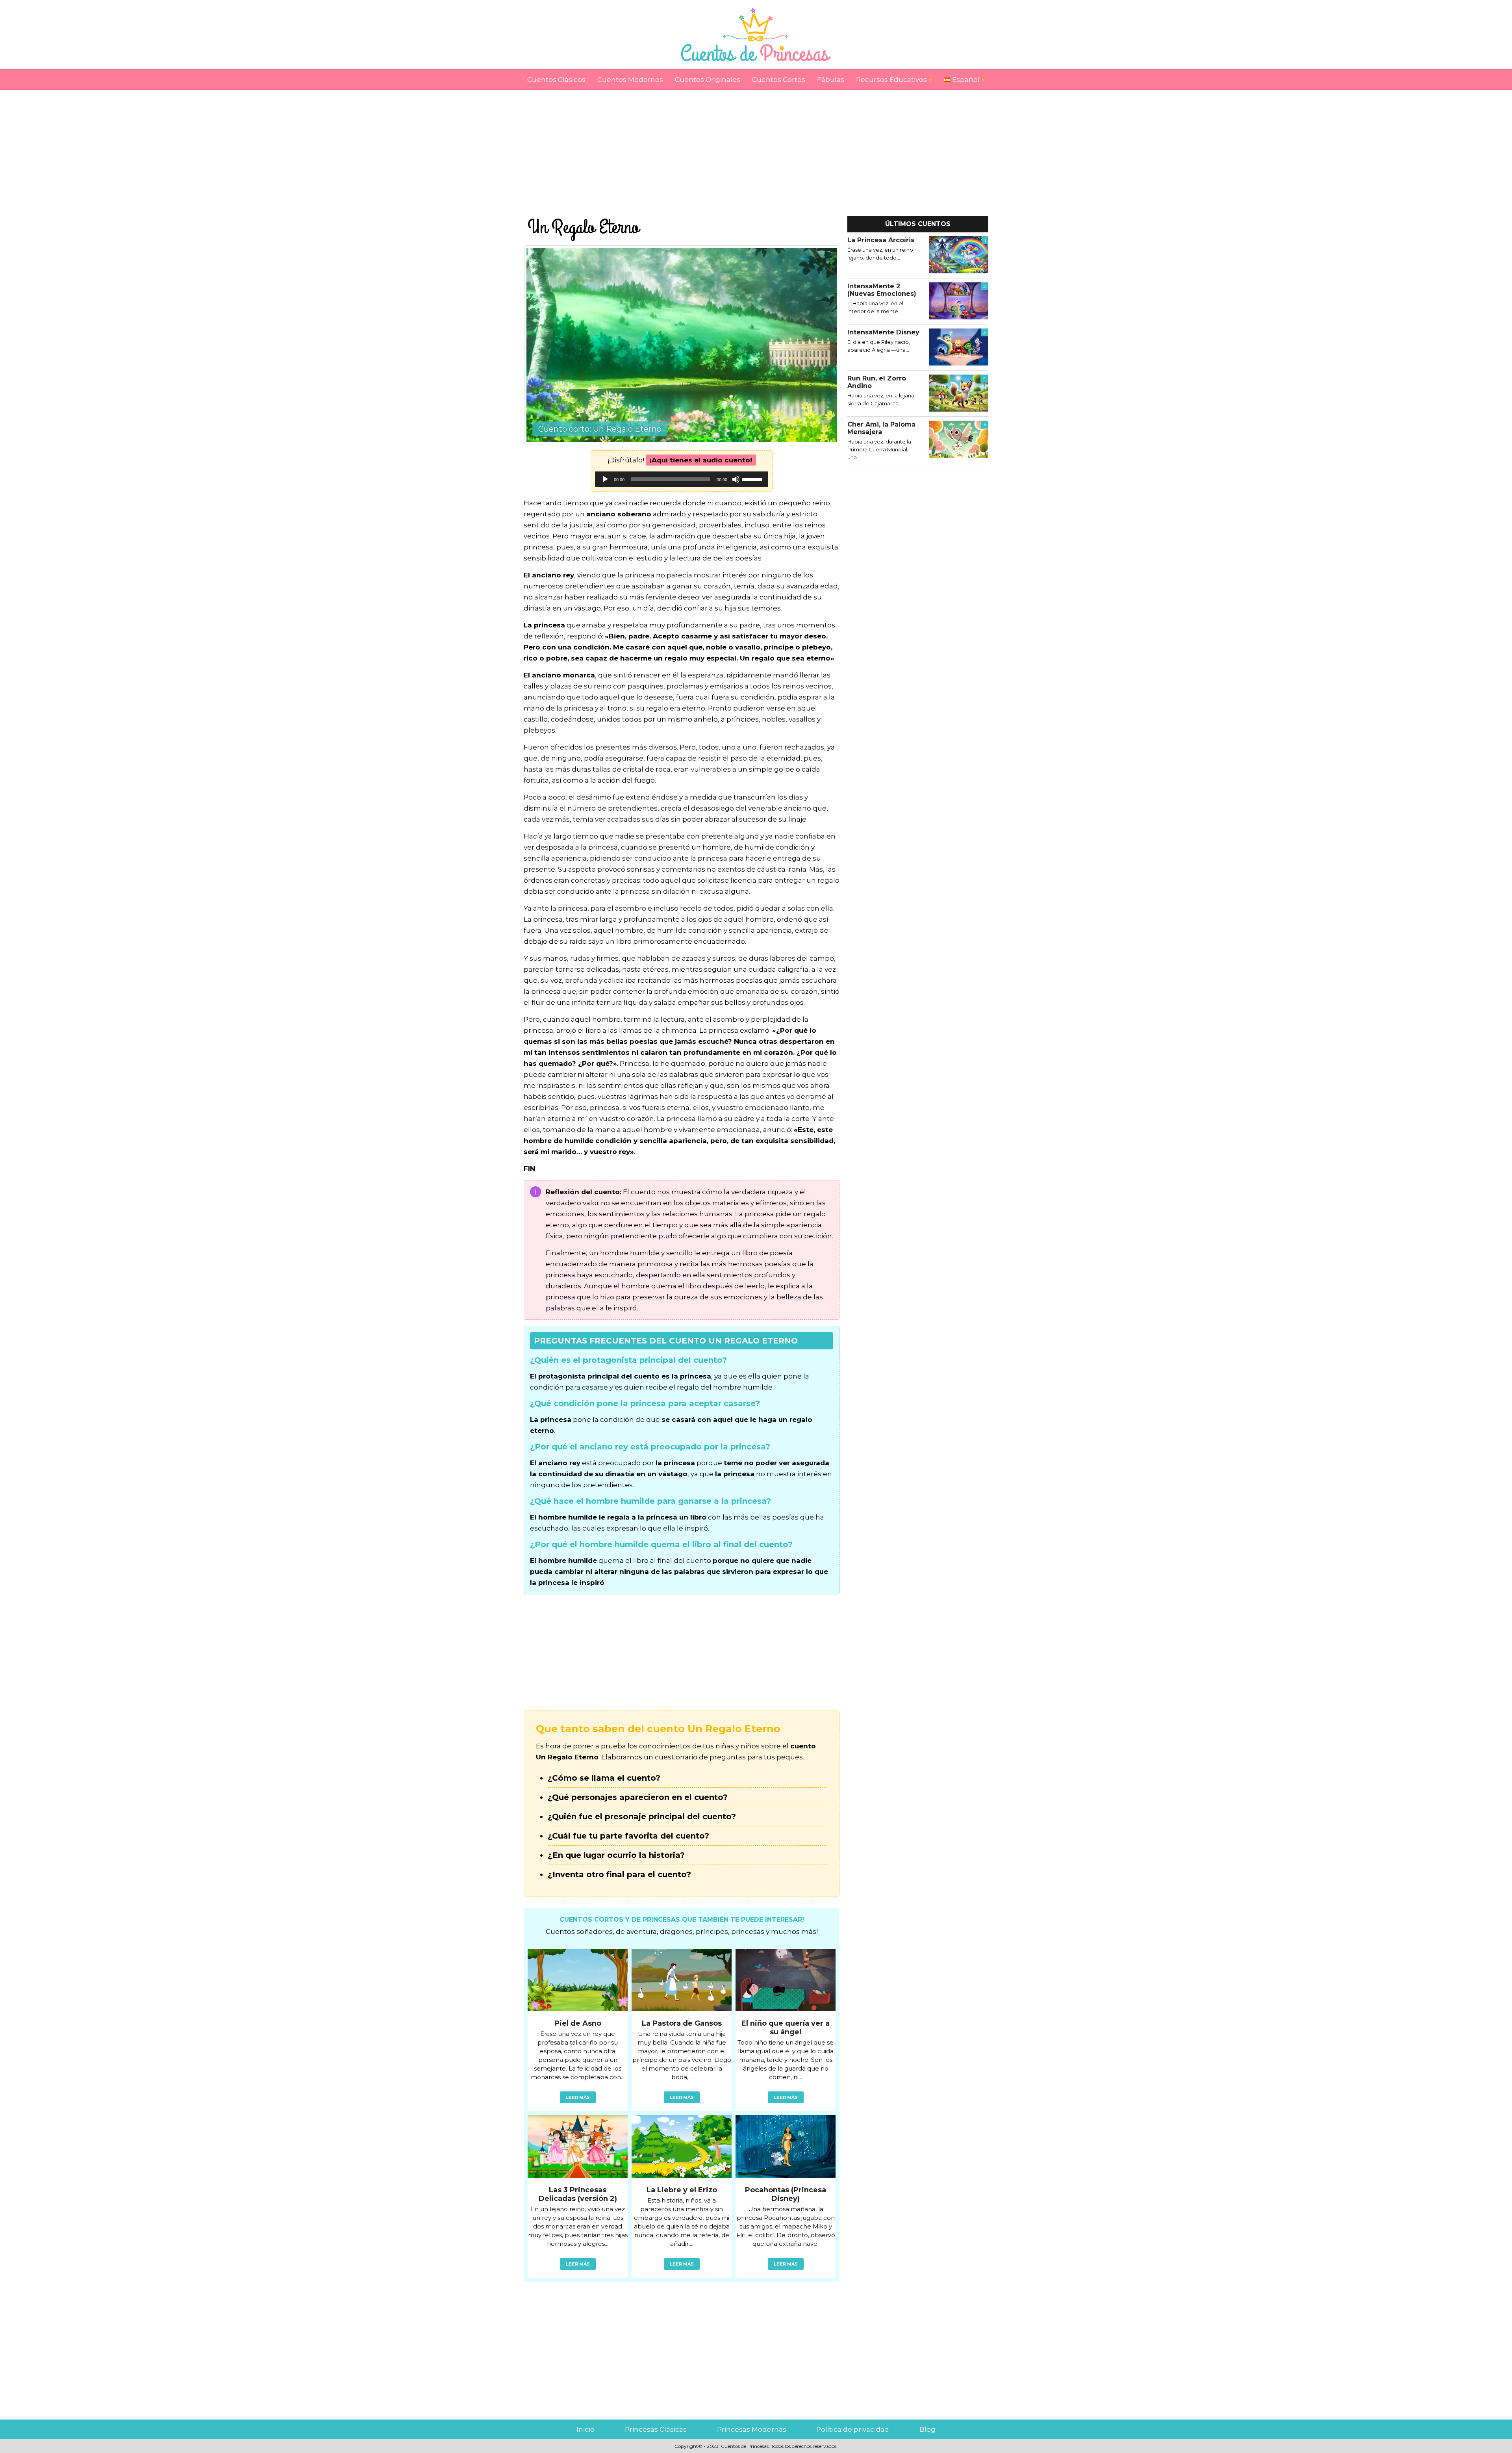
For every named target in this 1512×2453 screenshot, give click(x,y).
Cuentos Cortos (779, 80)
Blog (927, 2429)
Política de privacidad (853, 2429)
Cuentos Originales (708, 80)
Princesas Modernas (752, 2429)
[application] (682, 479)
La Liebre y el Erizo (682, 2190)
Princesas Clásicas (656, 2429)
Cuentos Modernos (630, 80)
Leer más (578, 2097)
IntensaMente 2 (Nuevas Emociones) (882, 290)
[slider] (753, 479)
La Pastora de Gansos (682, 2023)
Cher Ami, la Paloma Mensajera (881, 428)
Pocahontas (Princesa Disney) (786, 2194)
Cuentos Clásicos (556, 80)
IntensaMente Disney (883, 332)
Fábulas (831, 80)
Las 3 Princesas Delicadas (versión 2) (578, 2194)
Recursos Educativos (891, 80)
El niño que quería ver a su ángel (786, 2028)
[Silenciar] (736, 479)
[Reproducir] (605, 479)
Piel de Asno (578, 2023)
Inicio (586, 2429)
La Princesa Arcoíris (881, 240)
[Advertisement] (756, 145)
